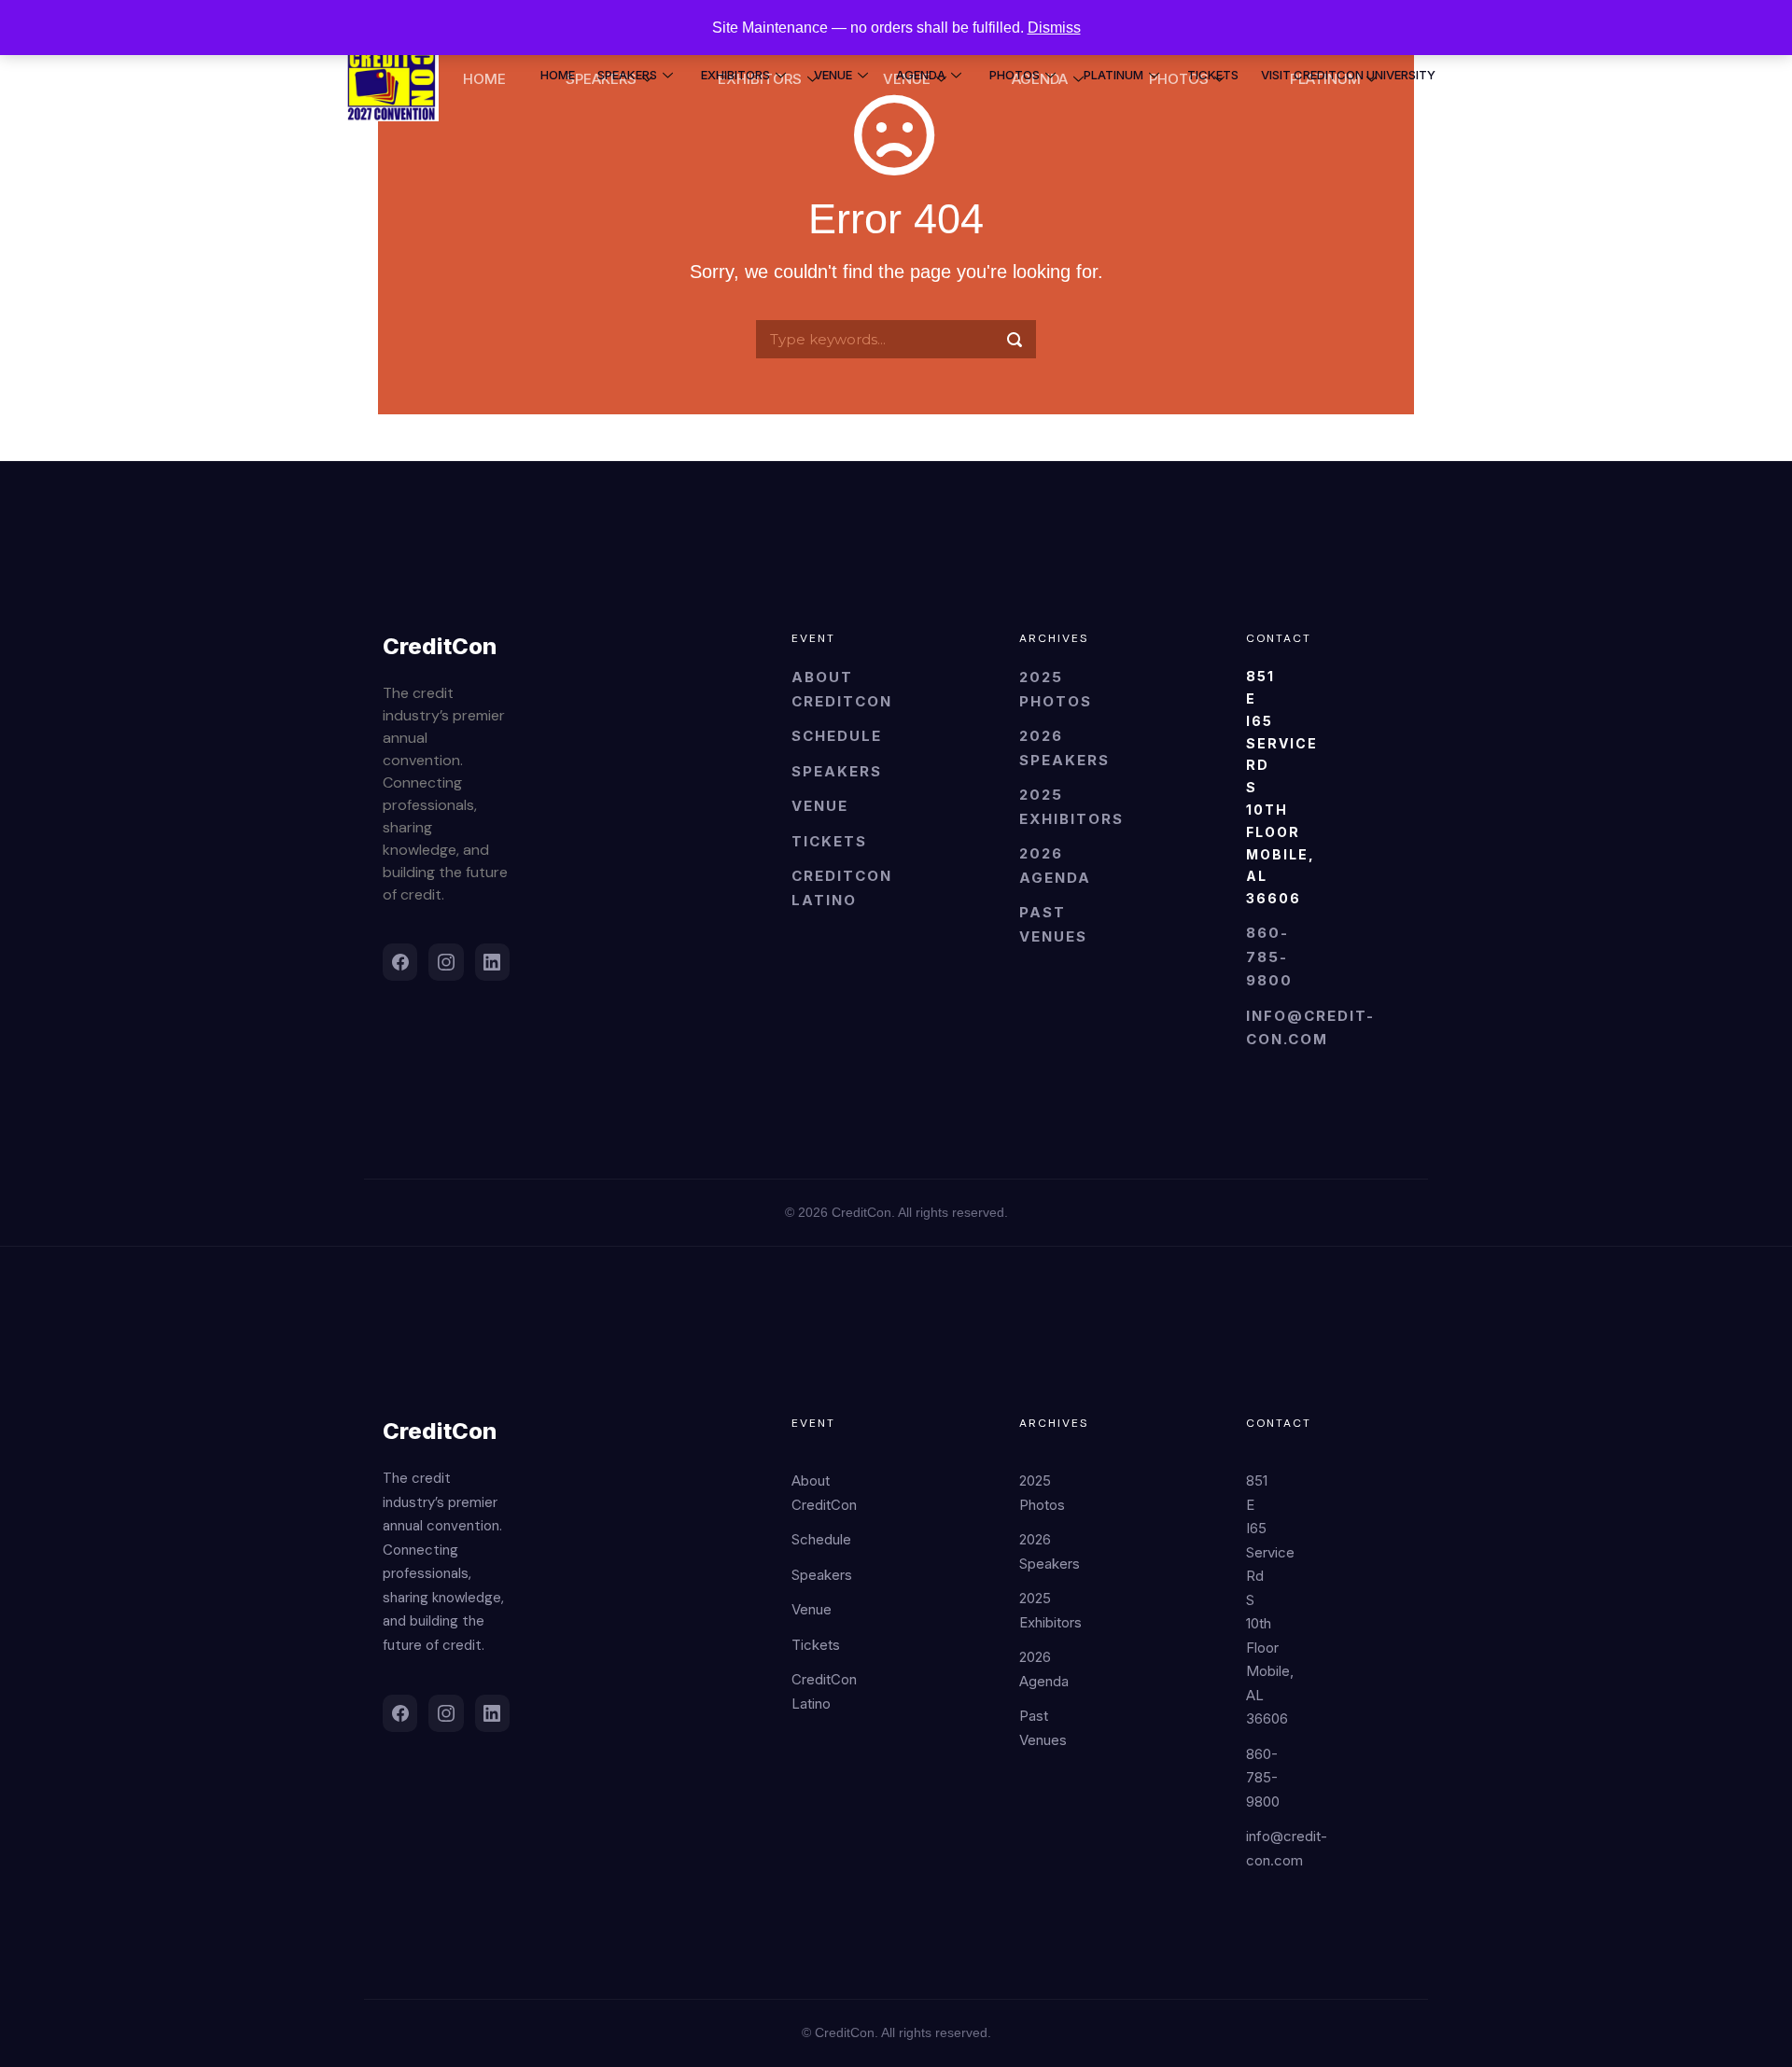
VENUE (833, 75)
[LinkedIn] (492, 962)
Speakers (837, 771)
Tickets (829, 841)
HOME (558, 75)
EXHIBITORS (735, 75)
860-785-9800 (1269, 957)
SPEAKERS (627, 75)
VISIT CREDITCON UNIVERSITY (1348, 75)
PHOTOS (1015, 75)
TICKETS (1213, 75)
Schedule (837, 736)
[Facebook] (400, 962)
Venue (820, 806)
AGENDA (921, 75)
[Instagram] (446, 962)
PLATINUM (1113, 75)
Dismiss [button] (1054, 28)
